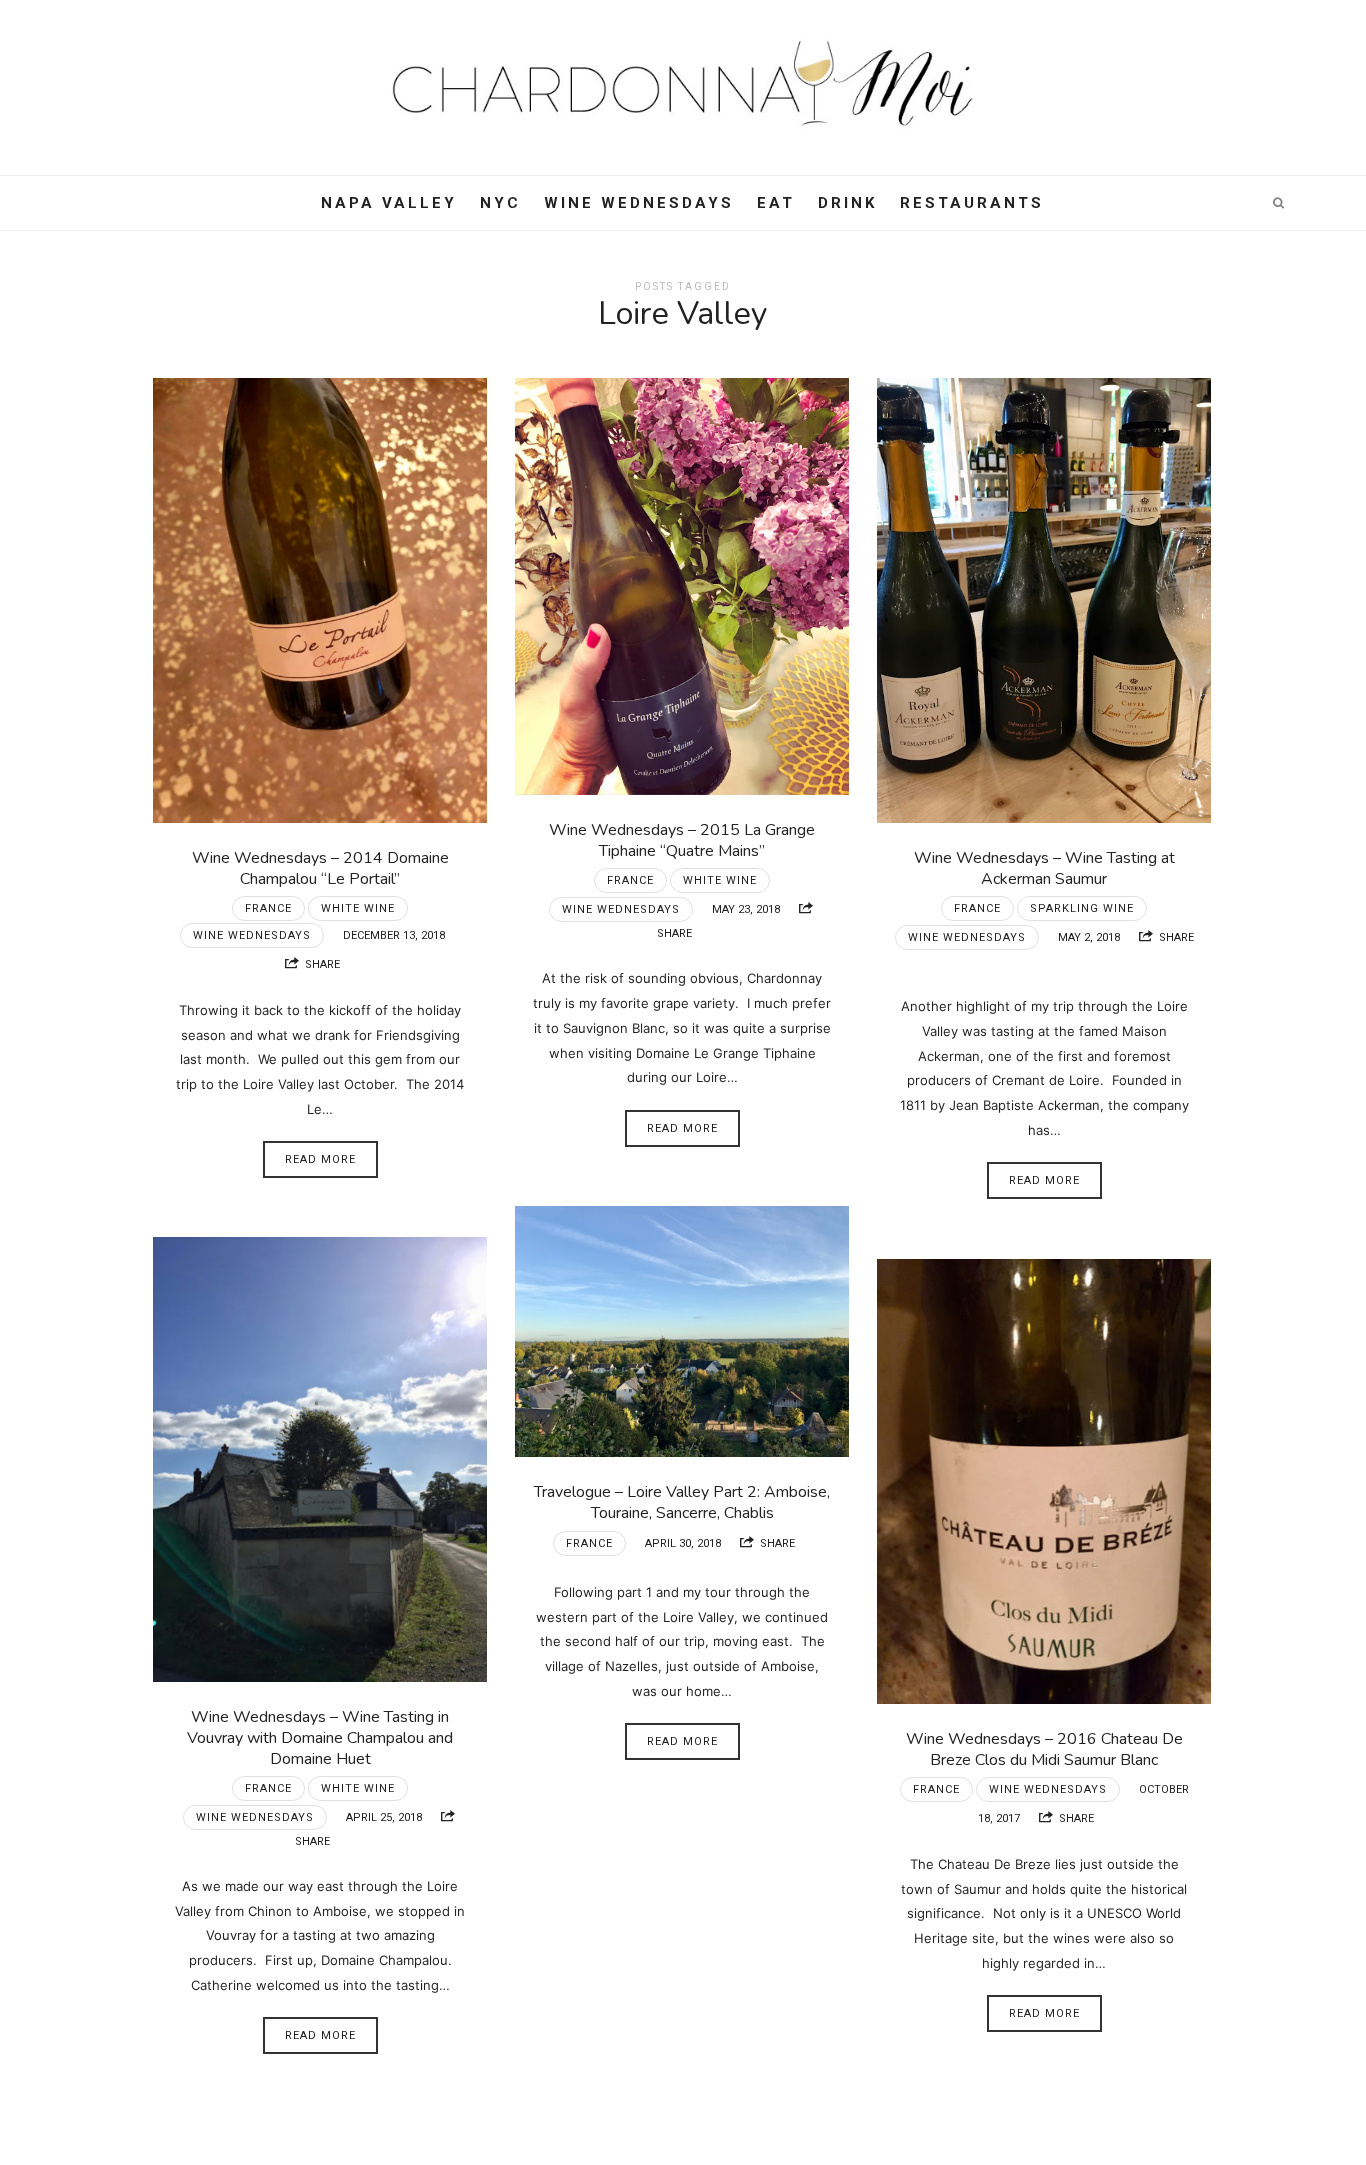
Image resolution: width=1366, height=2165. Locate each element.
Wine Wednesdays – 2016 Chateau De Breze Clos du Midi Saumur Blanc (1044, 1749)
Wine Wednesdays (639, 203)
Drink (847, 203)
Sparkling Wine (1082, 908)
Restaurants (972, 203)
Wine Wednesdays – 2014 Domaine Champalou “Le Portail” (320, 868)
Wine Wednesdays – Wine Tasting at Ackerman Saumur (1044, 868)
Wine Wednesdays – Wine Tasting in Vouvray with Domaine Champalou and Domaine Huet (320, 1738)
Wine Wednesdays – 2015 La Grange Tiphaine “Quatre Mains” (682, 840)
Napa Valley (389, 203)
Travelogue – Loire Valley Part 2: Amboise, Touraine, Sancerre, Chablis (682, 1502)
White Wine (358, 908)
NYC (500, 203)
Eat (776, 203)
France (268, 908)
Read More (320, 1159)
